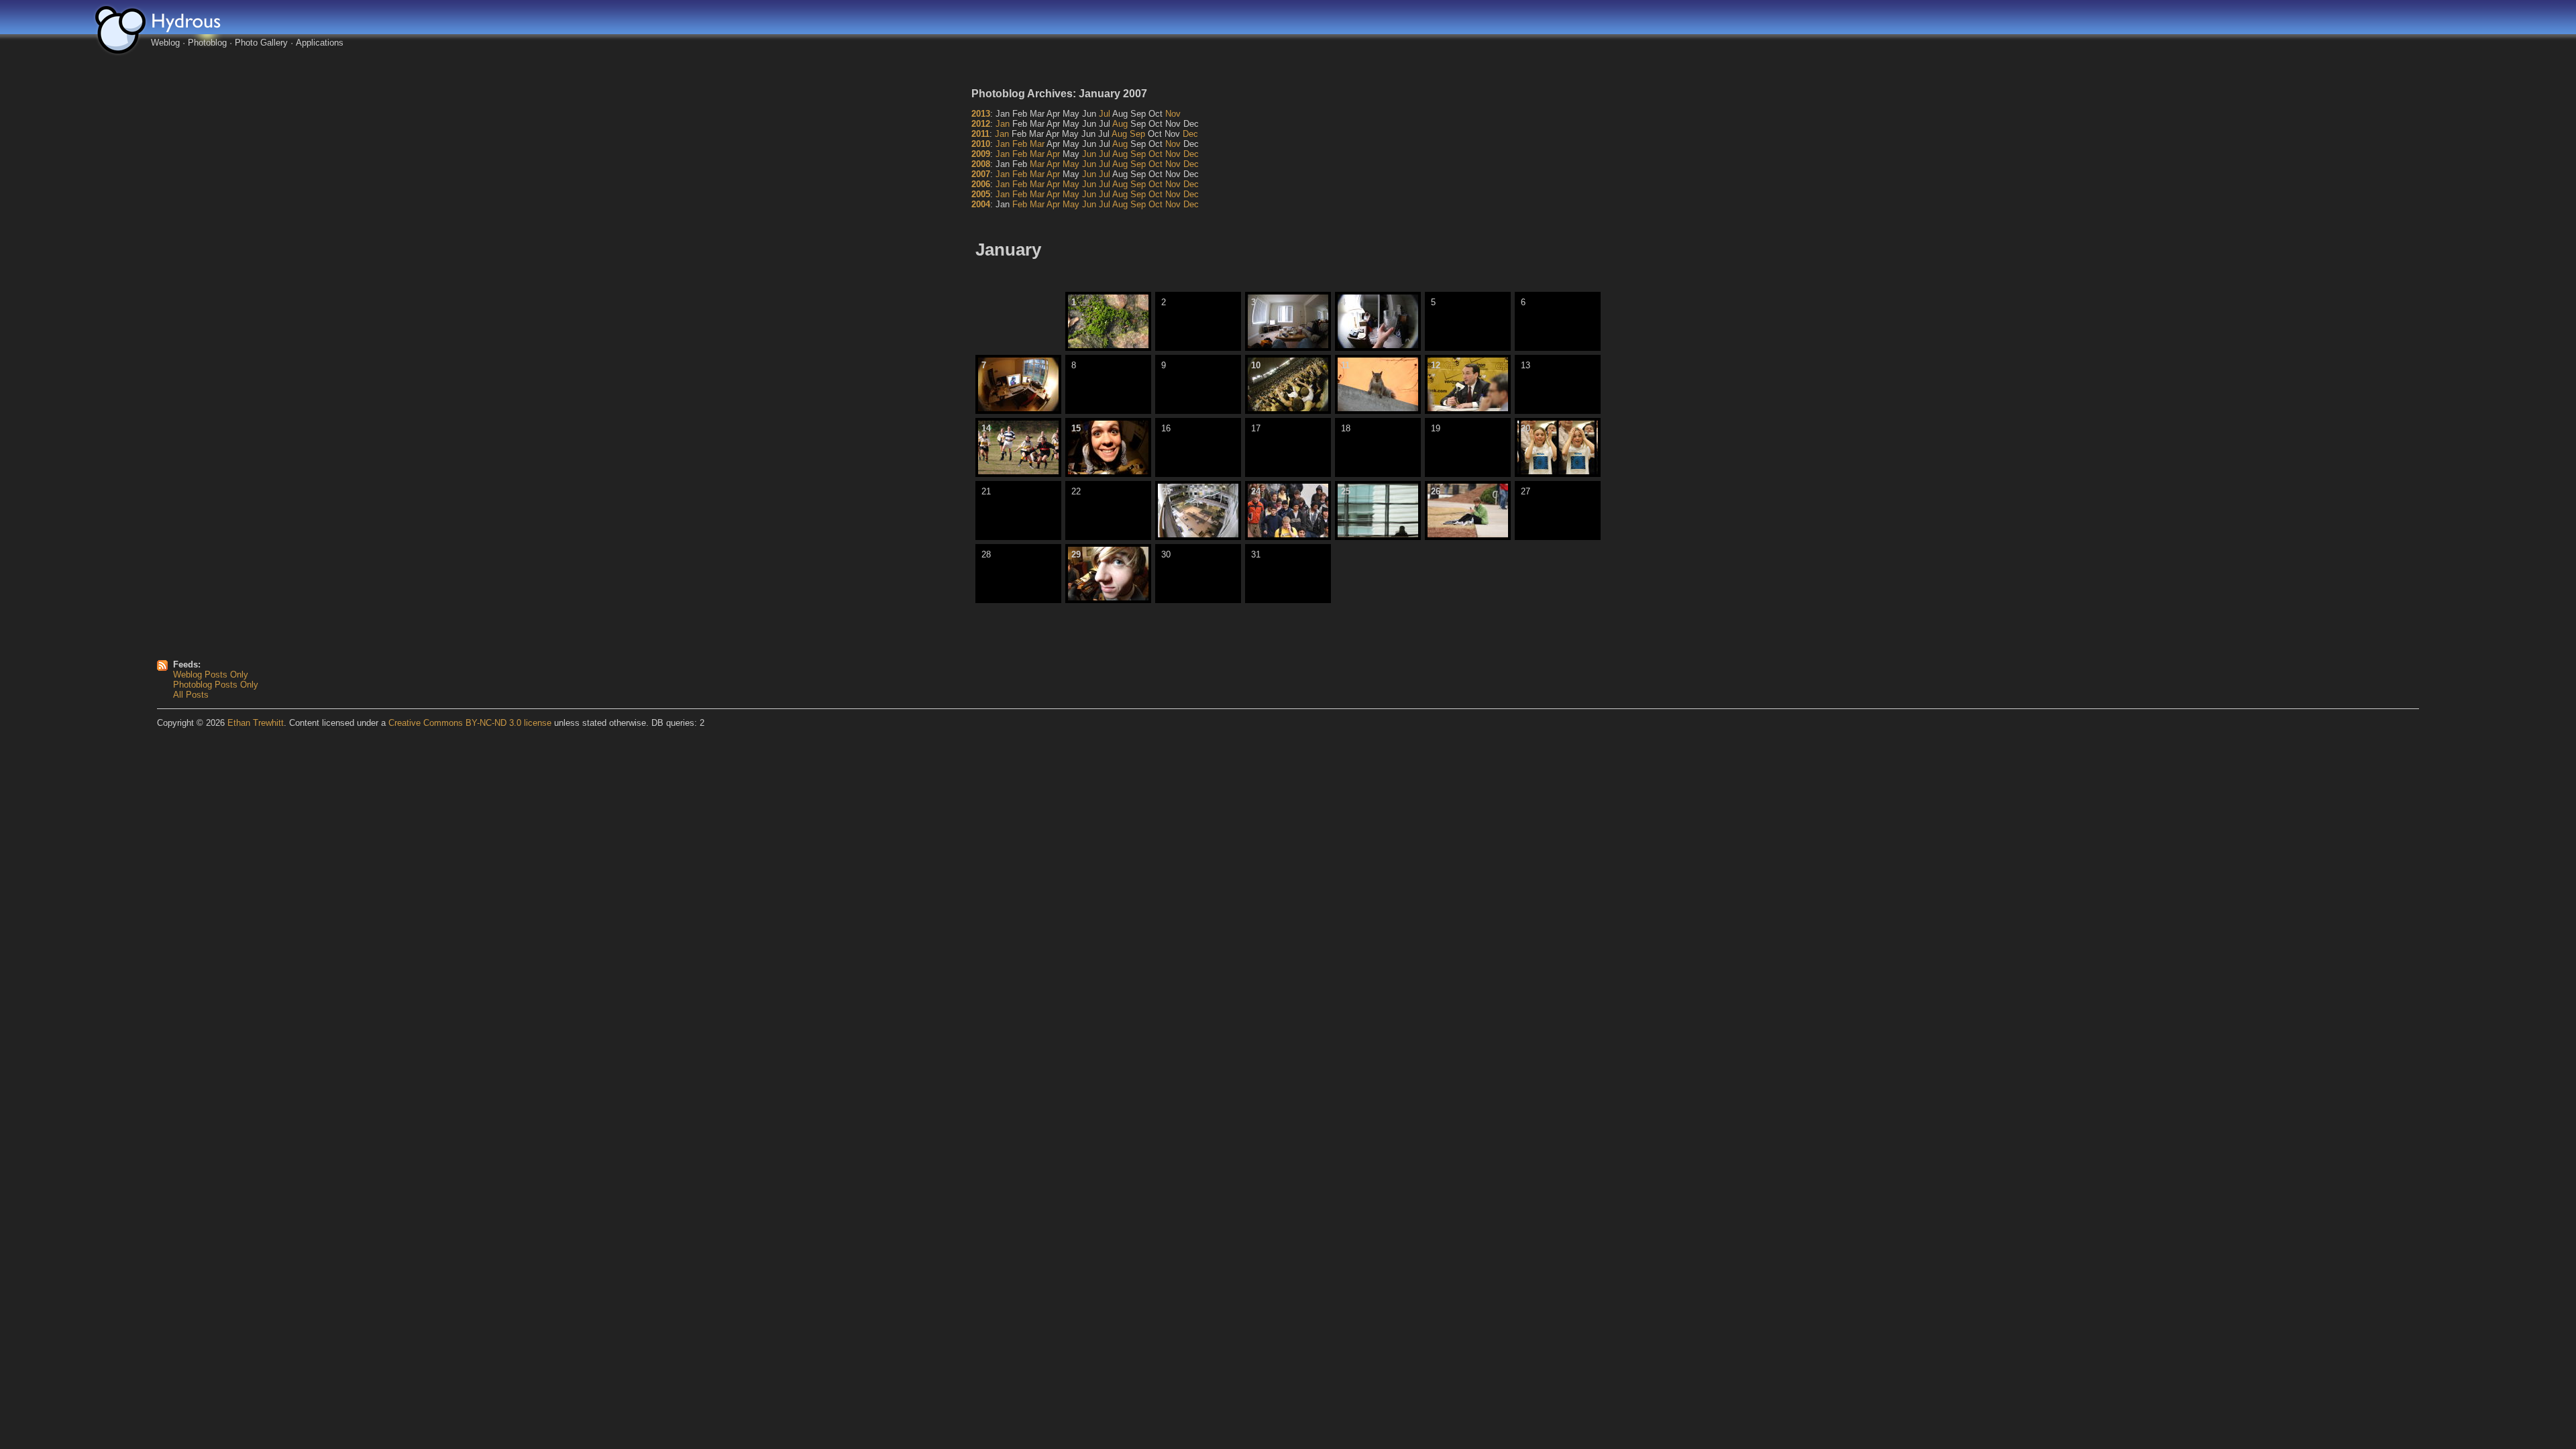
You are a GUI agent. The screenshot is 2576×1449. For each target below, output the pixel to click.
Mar (1037, 144)
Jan (1003, 124)
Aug (1120, 124)
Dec (1190, 134)
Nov (1173, 114)
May (1071, 164)
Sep (1137, 134)
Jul (1105, 114)
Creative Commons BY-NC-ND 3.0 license (470, 723)
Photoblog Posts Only (216, 685)
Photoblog (207, 43)
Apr (1053, 154)
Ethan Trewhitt (256, 723)
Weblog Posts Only (211, 675)
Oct (1156, 154)
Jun (1089, 154)
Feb (1020, 144)
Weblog (165, 43)
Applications (320, 43)
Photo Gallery (261, 43)
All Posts (191, 695)
